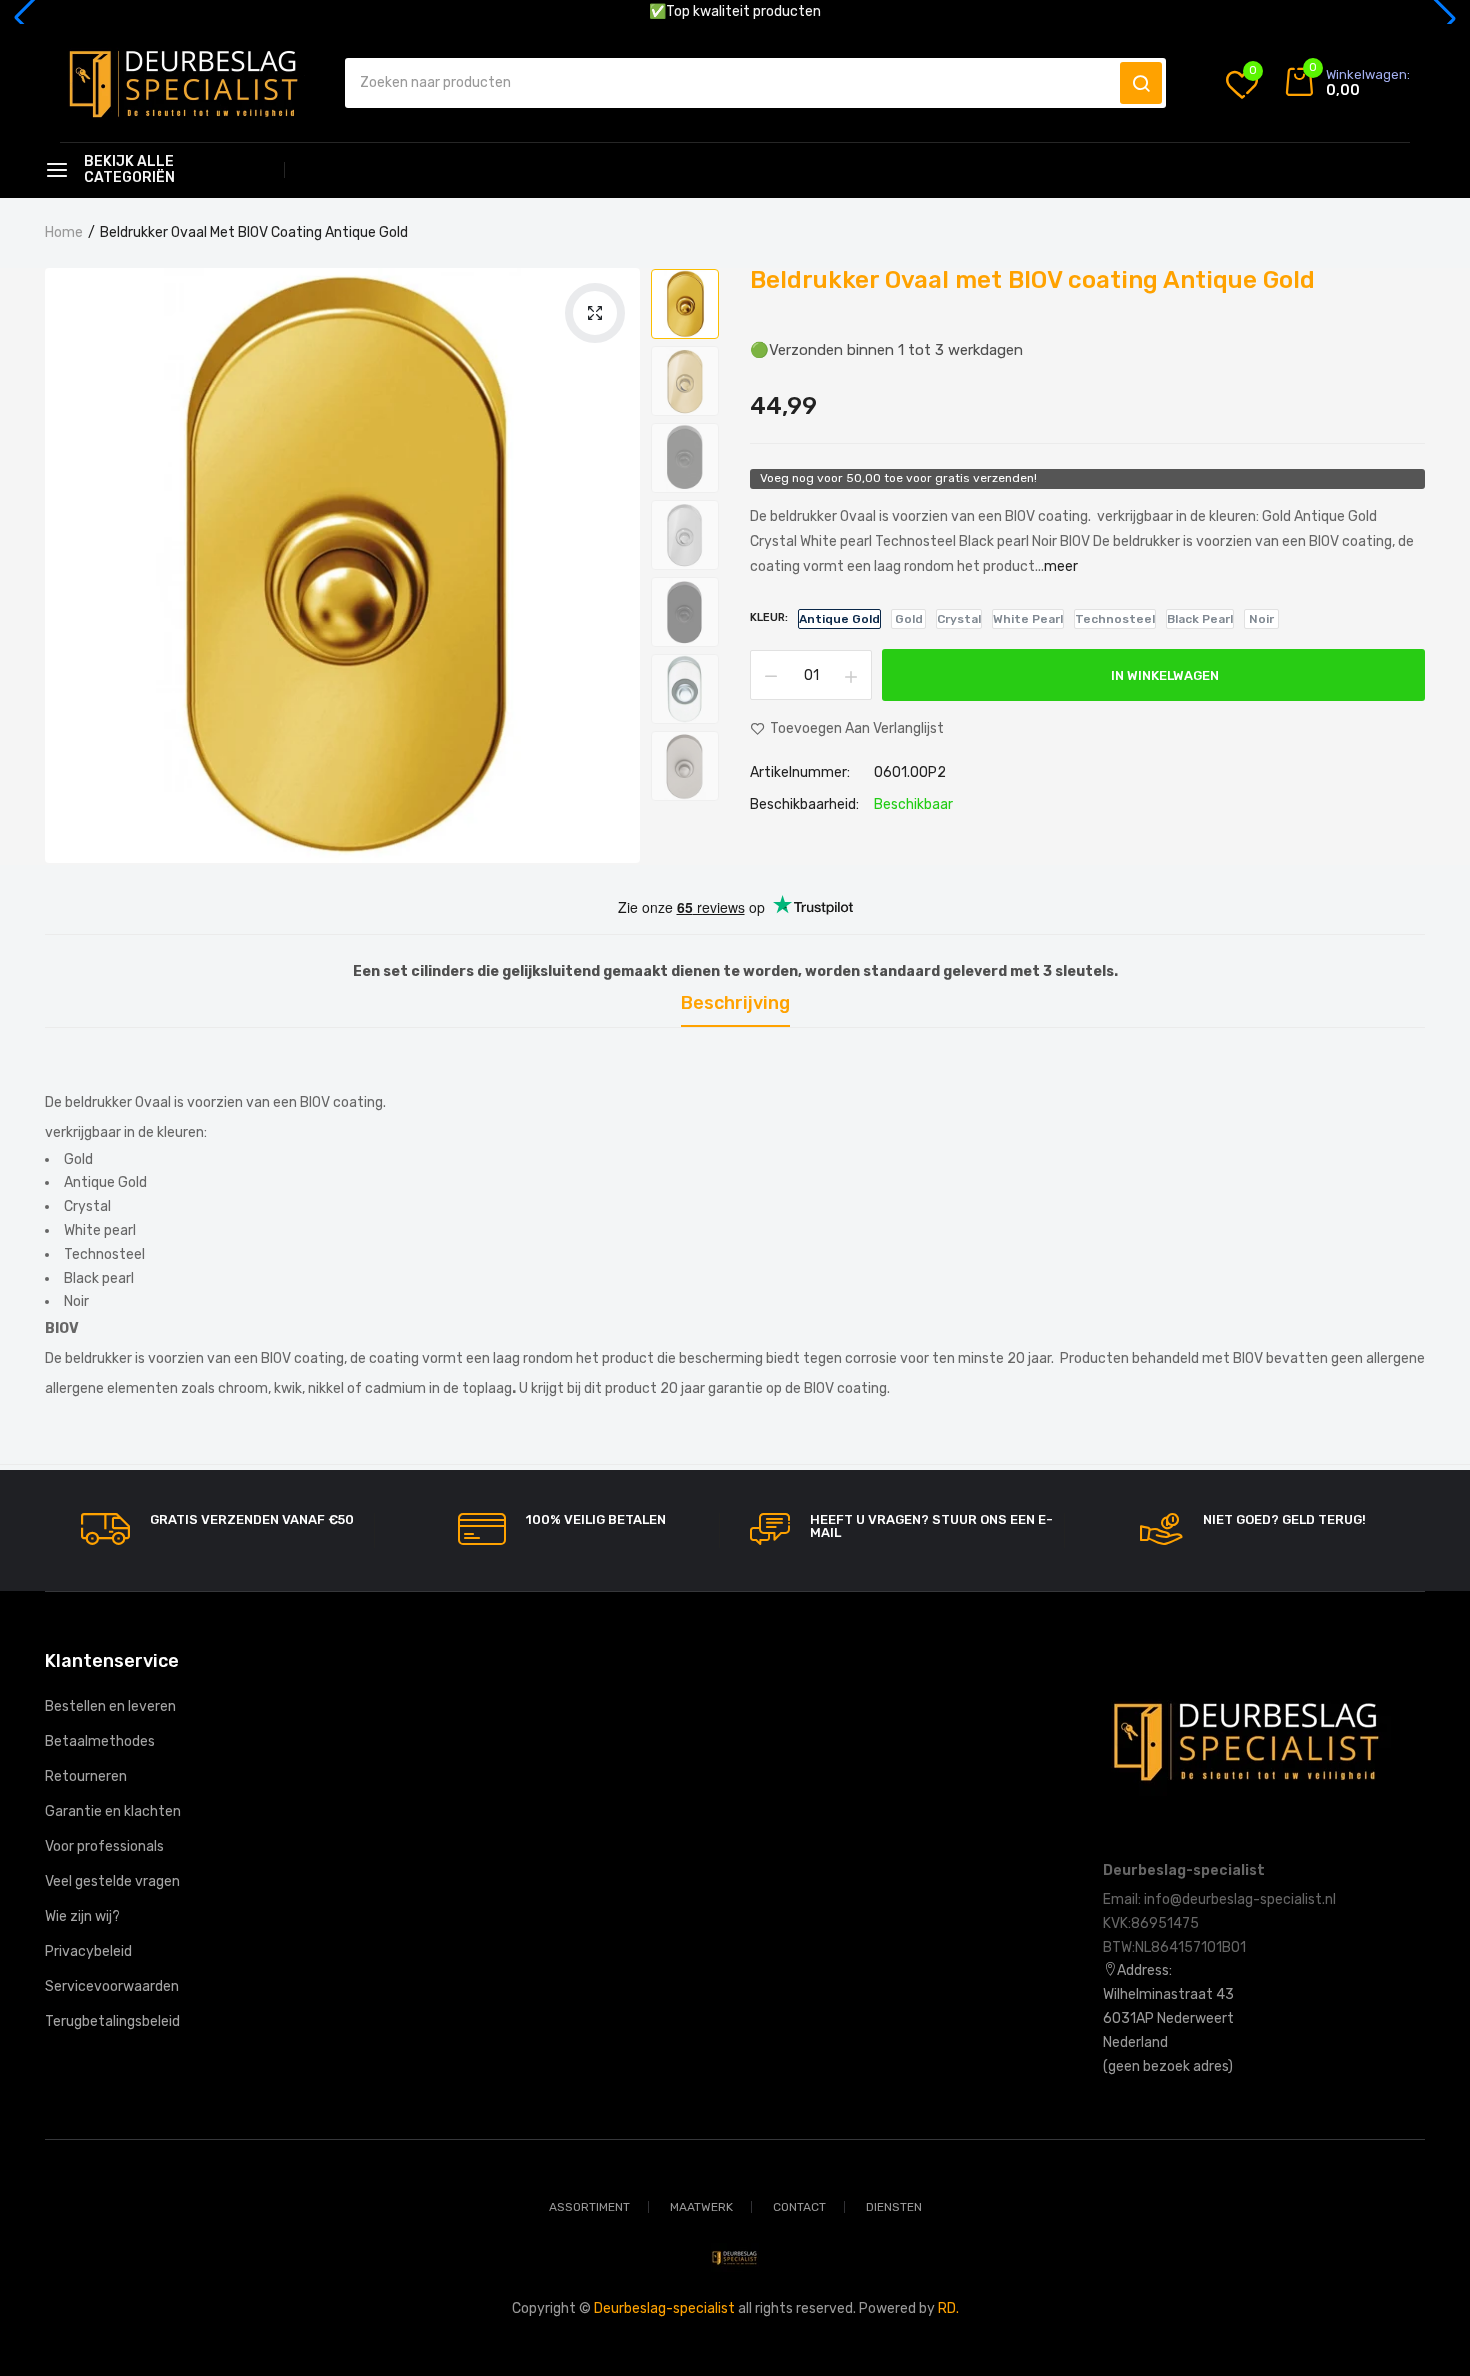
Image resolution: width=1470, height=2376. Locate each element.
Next (685, 794)
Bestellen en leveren (110, 1706)
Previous (685, 267)
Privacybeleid (88, 1951)
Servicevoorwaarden (112, 1986)
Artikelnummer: (800, 773)
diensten (894, 2207)
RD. (948, 2308)
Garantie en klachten (113, 1811)
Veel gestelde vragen (112, 1881)
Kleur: (769, 617)
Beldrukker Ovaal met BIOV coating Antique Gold (1032, 280)
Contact (799, 2207)
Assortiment (589, 2207)
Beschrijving (735, 1004)
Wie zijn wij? (82, 1916)
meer (1061, 566)
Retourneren (86, 1776)
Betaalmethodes (100, 1741)
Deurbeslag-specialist (664, 2308)
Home (64, 232)
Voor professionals (104, 1846)
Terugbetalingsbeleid (112, 2021)
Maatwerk (701, 2207)
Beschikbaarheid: (804, 805)
